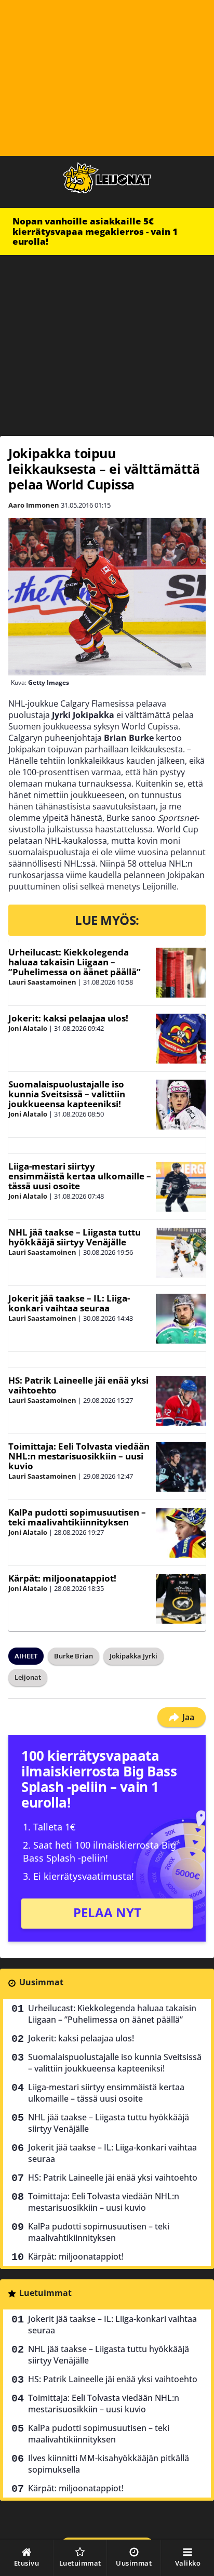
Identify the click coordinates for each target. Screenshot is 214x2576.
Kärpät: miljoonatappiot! (62, 1578)
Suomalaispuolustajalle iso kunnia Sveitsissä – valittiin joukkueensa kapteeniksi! (67, 1094)
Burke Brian (73, 1656)
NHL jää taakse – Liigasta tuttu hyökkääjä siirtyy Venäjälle (75, 1237)
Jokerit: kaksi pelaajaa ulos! (68, 1018)
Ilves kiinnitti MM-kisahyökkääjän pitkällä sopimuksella (109, 2464)
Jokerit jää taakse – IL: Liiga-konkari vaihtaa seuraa (69, 1303)
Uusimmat (41, 1982)
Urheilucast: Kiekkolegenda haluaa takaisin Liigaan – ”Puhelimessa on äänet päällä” (75, 962)
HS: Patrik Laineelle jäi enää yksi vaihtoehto (78, 1385)
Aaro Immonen (34, 505)
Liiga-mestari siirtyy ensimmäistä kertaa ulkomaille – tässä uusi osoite (80, 1176)
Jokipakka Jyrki (133, 1656)
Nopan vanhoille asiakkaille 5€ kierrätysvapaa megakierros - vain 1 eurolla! (95, 231)
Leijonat (28, 1677)
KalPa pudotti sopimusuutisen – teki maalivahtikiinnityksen (77, 1517)
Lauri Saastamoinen (42, 982)
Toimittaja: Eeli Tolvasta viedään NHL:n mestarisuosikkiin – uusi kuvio (79, 1456)
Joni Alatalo (28, 1028)
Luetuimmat (45, 2293)
